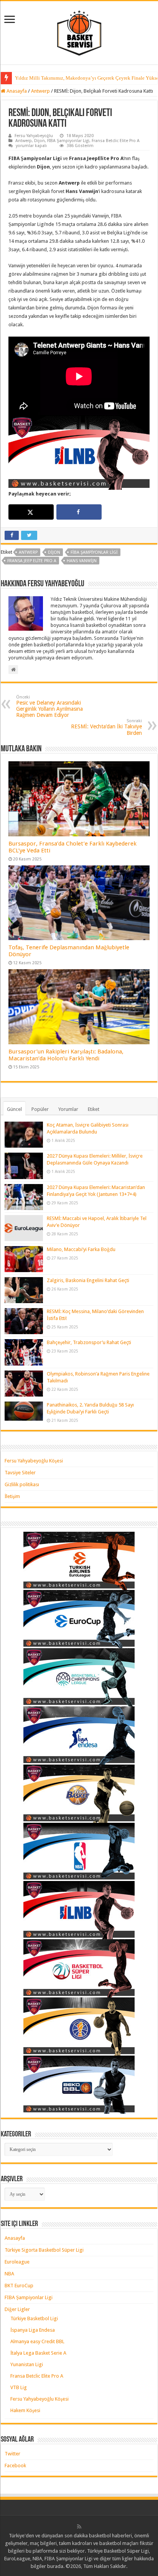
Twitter (12, 2454)
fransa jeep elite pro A (32, 561)
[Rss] (79, 2527)
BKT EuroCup (19, 2286)
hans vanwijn (82, 561)
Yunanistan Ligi (27, 2364)
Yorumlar (68, 1109)
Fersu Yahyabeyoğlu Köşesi (34, 1461)
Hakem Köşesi (25, 2410)
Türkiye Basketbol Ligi (34, 2318)
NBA (9, 2274)
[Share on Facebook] (79, 512)
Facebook (15, 2466)
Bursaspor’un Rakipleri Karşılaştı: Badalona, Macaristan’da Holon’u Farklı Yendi (66, 1055)
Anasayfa (16, 91)
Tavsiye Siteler (20, 1473)
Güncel (14, 1109)
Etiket (94, 1109)
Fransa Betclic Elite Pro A (116, 141)
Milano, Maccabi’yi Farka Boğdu (81, 1249)
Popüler (40, 1109)
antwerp (28, 552)
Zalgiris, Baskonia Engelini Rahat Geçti (88, 1280)
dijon (54, 552)
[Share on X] (31, 512)
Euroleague (17, 2262)
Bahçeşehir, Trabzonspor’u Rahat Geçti (89, 1342)
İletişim (12, 1496)
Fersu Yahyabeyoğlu (34, 136)
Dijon (39, 141)
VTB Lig (19, 2387)
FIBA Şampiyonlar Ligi (68, 141)
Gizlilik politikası (22, 1484)
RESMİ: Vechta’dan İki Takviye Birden (106, 727)
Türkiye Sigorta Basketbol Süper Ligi (44, 2250)
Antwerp (40, 91)
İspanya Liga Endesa (33, 2330)
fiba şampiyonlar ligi (94, 552)
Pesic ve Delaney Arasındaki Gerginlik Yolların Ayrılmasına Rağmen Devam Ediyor (49, 706)
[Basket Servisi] (79, 31)
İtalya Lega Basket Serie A (38, 2353)
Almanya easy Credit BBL (37, 2341)
